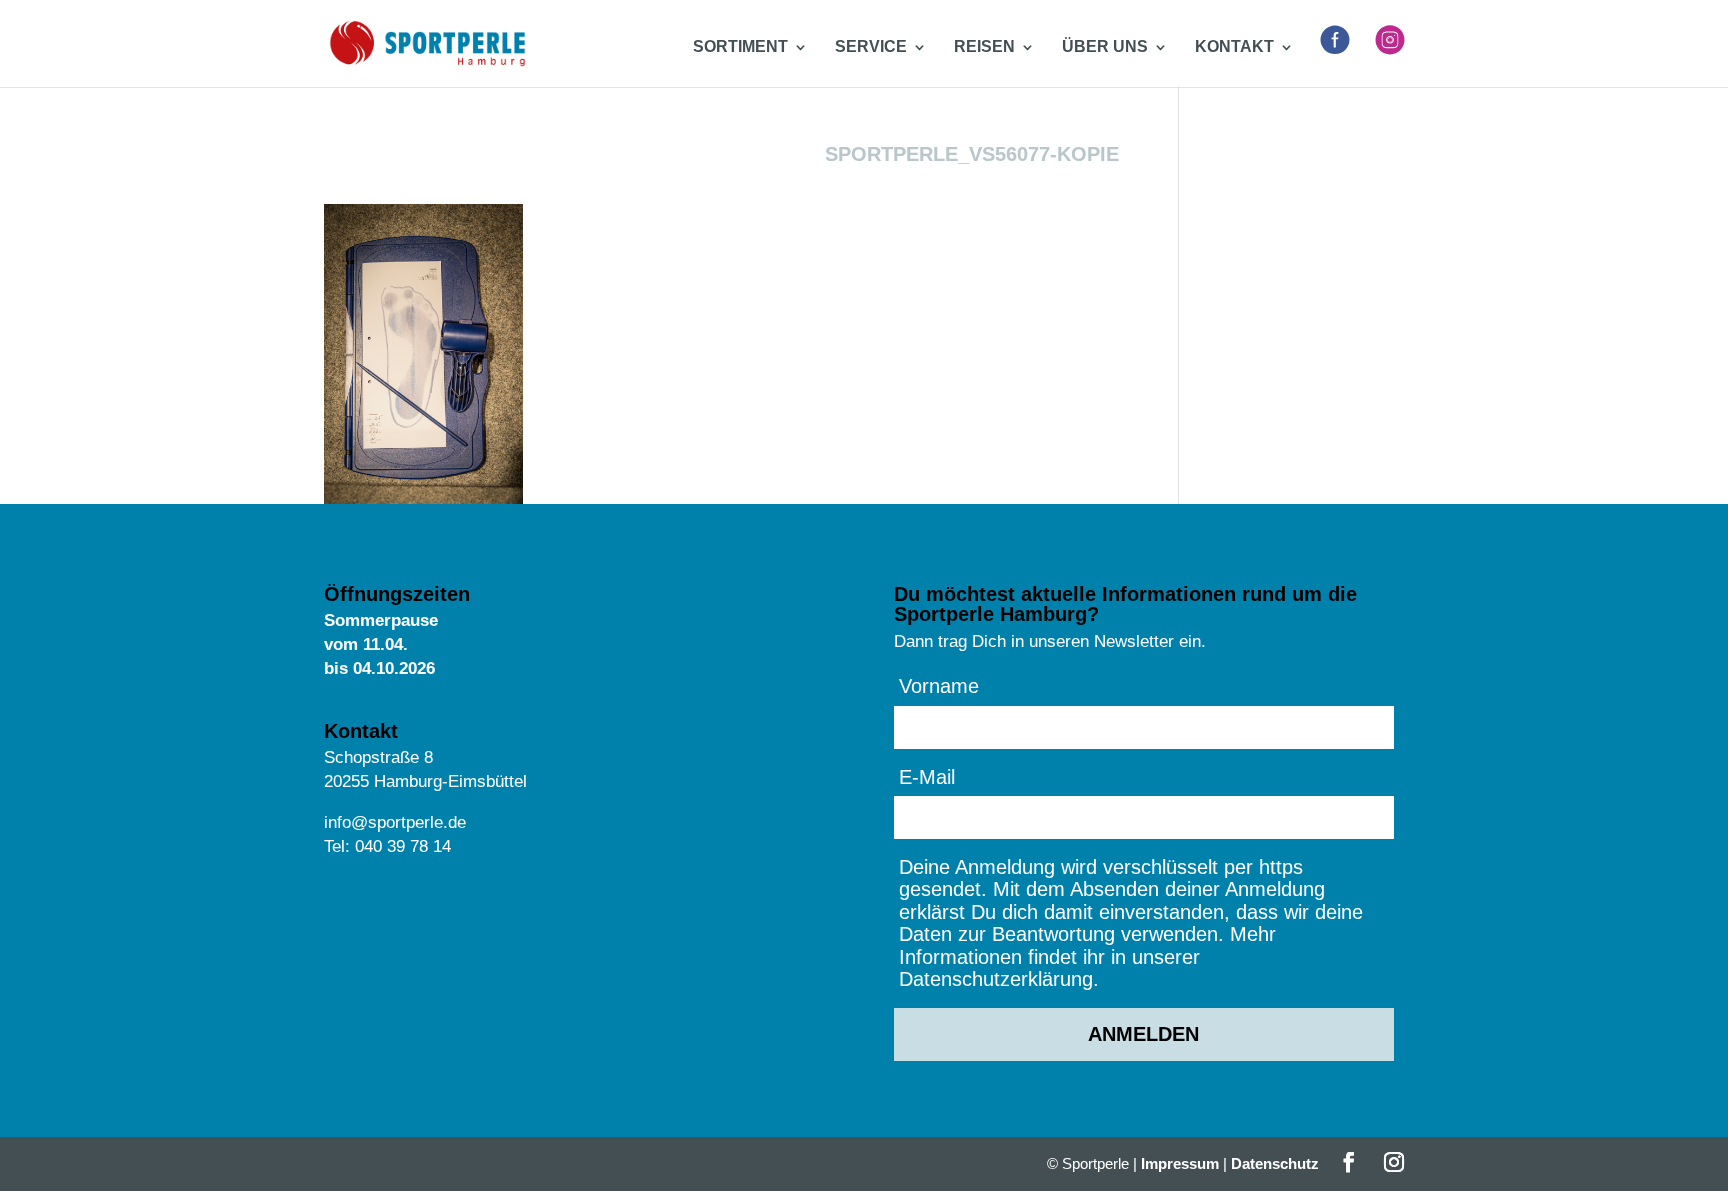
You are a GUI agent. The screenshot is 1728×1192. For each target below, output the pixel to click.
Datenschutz (1275, 1163)
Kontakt (1234, 47)
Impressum (1180, 1163)
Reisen (984, 47)
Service (871, 47)
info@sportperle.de (395, 822)
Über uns (1105, 47)
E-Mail (927, 777)
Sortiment (740, 47)
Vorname (939, 686)
